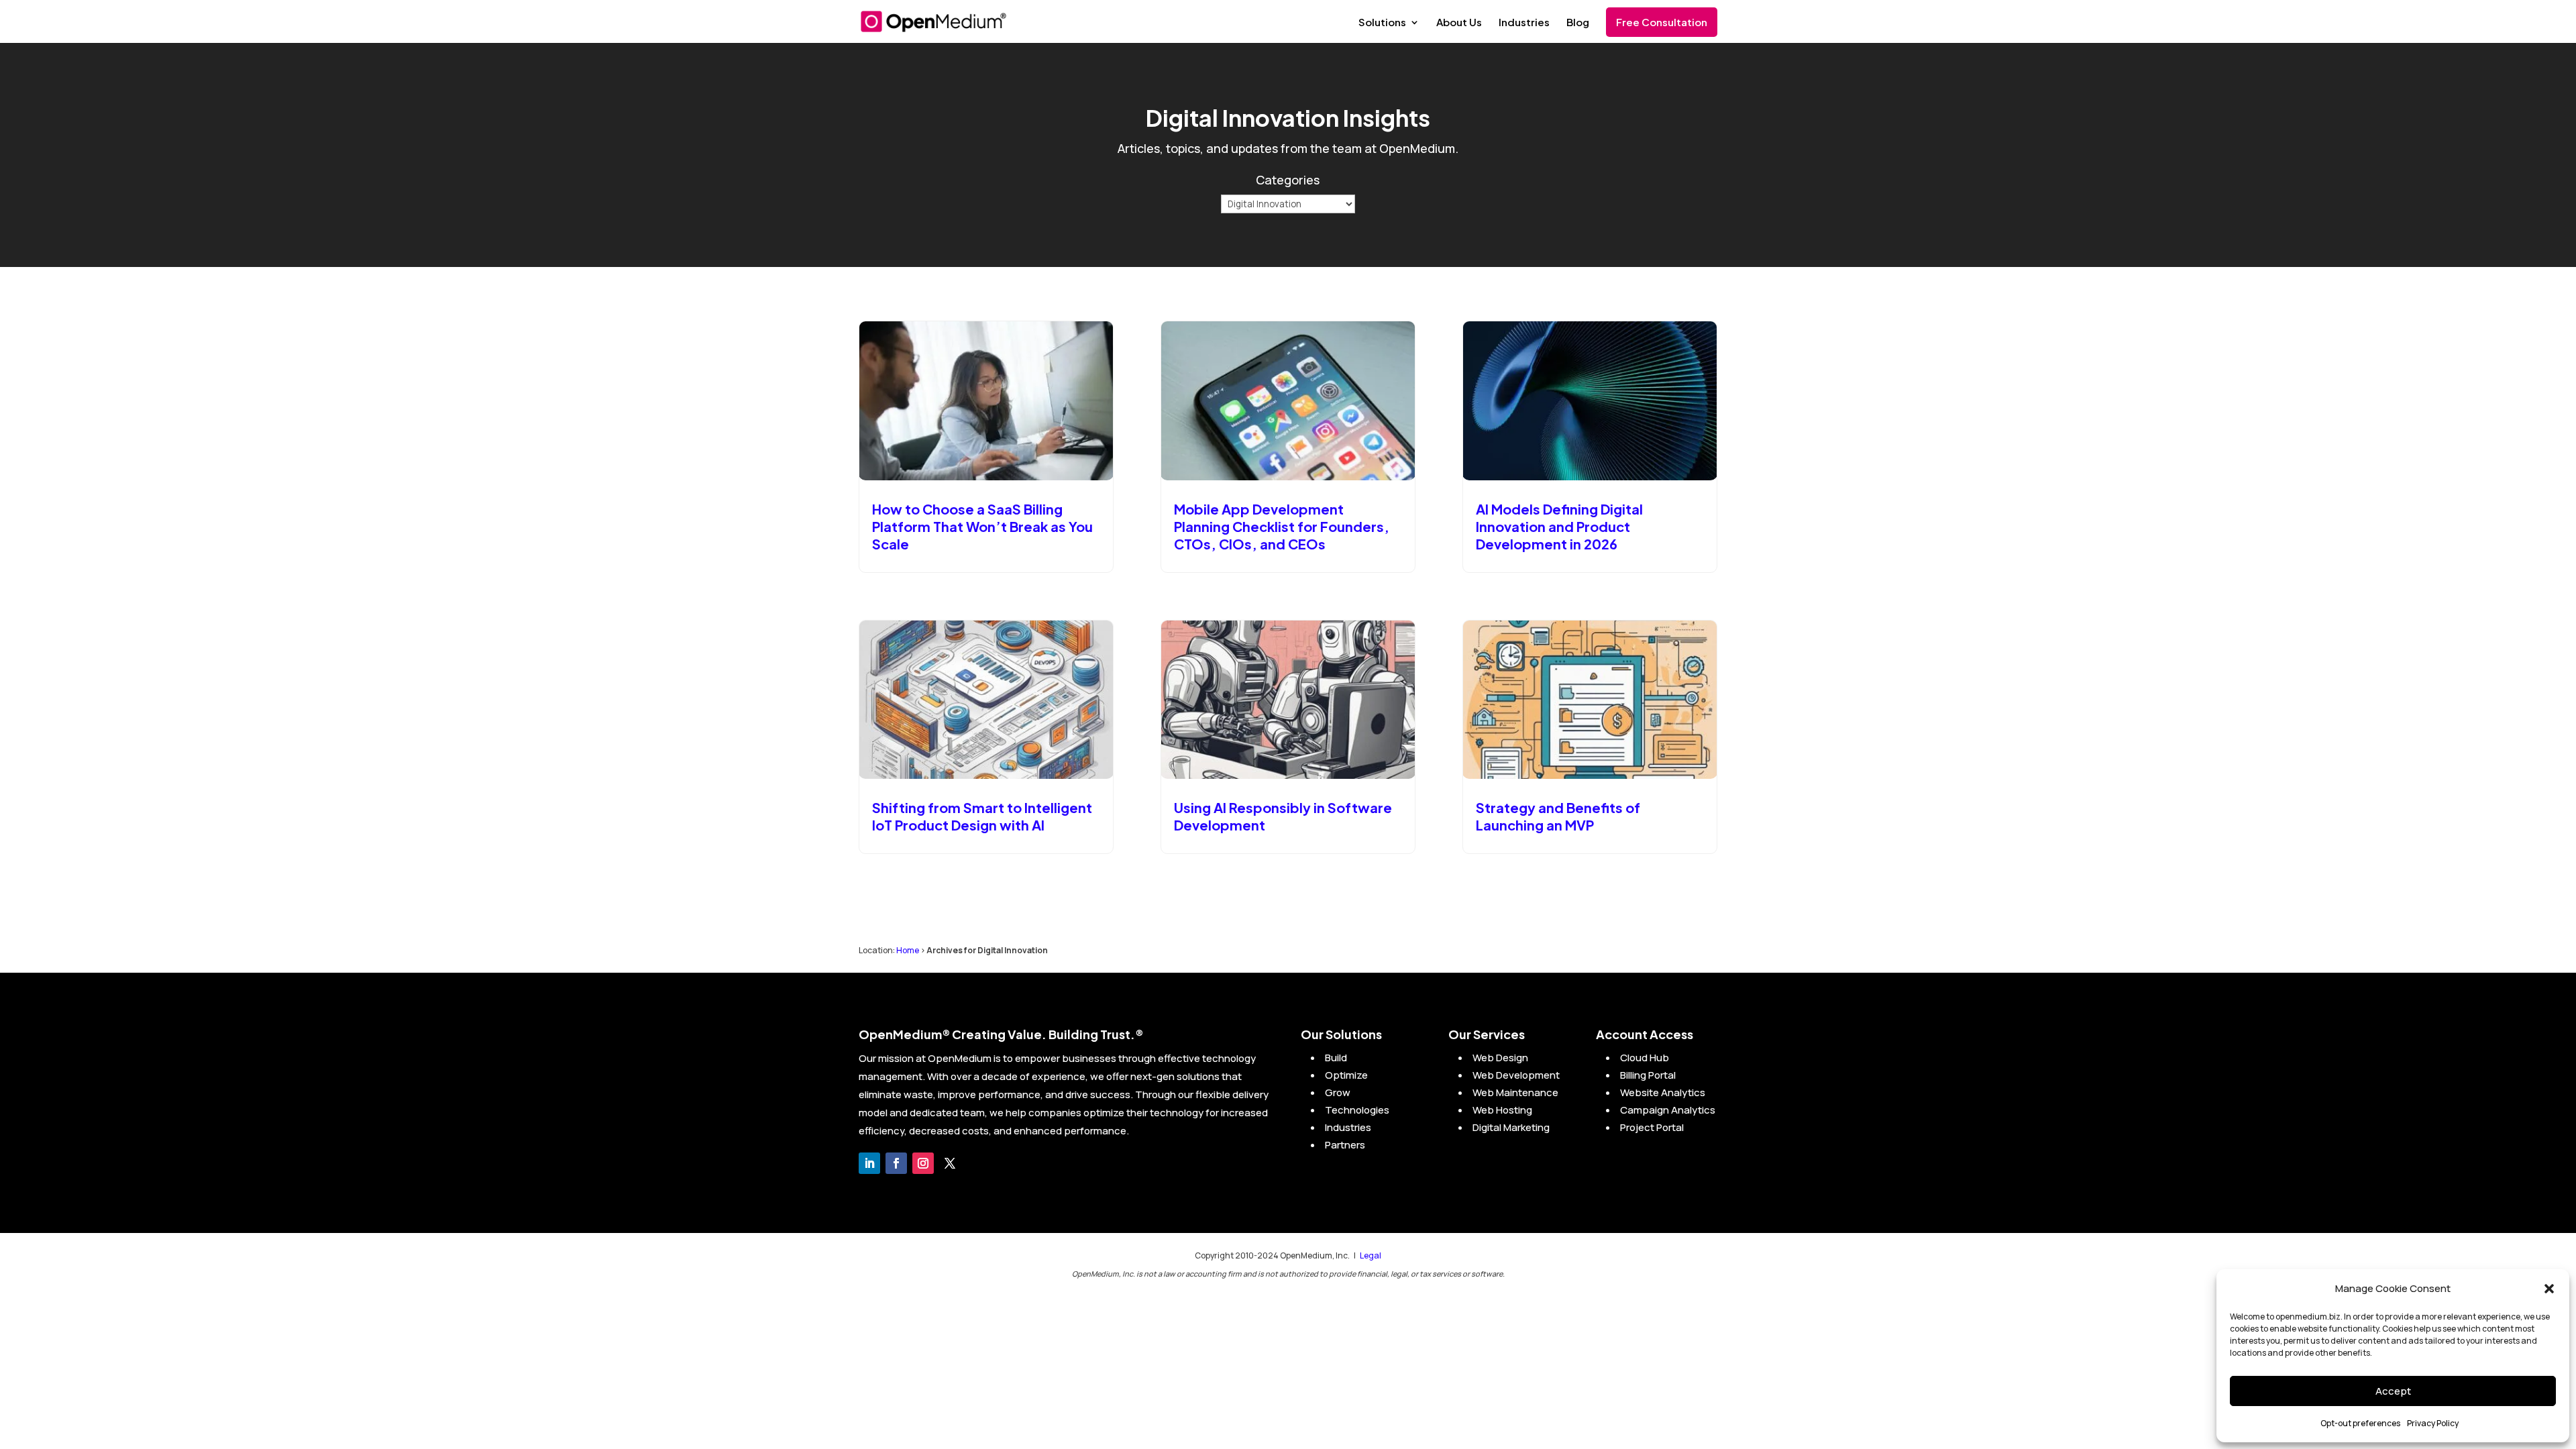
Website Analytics (1663, 1092)
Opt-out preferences (2360, 1423)
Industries (1524, 23)
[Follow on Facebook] (896, 1163)
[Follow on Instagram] (923, 1163)
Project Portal (1652, 1127)
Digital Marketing (1511, 1127)
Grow (1338, 1092)
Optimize (1346, 1075)
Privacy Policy (2433, 1423)
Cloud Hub (1645, 1058)
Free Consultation (1662, 22)
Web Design (1500, 1058)
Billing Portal (1648, 1075)
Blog (1578, 23)
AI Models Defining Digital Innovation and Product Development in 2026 (1559, 526)
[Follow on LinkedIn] (869, 1163)
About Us (1459, 23)
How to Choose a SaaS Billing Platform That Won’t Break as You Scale (982, 526)
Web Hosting (1502, 1110)
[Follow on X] (950, 1163)
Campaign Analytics (1668, 1110)
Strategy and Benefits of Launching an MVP (1558, 816)
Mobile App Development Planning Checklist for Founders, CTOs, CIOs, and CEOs (1282, 526)
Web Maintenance (1515, 1092)
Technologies (1357, 1110)
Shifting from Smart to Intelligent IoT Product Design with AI (982, 816)
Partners (1345, 1145)
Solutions (1382, 23)
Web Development (1516, 1075)
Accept (2393, 1391)
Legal (1371, 1255)
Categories (1288, 180)
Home (908, 950)
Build (1336, 1058)
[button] (2549, 1289)
